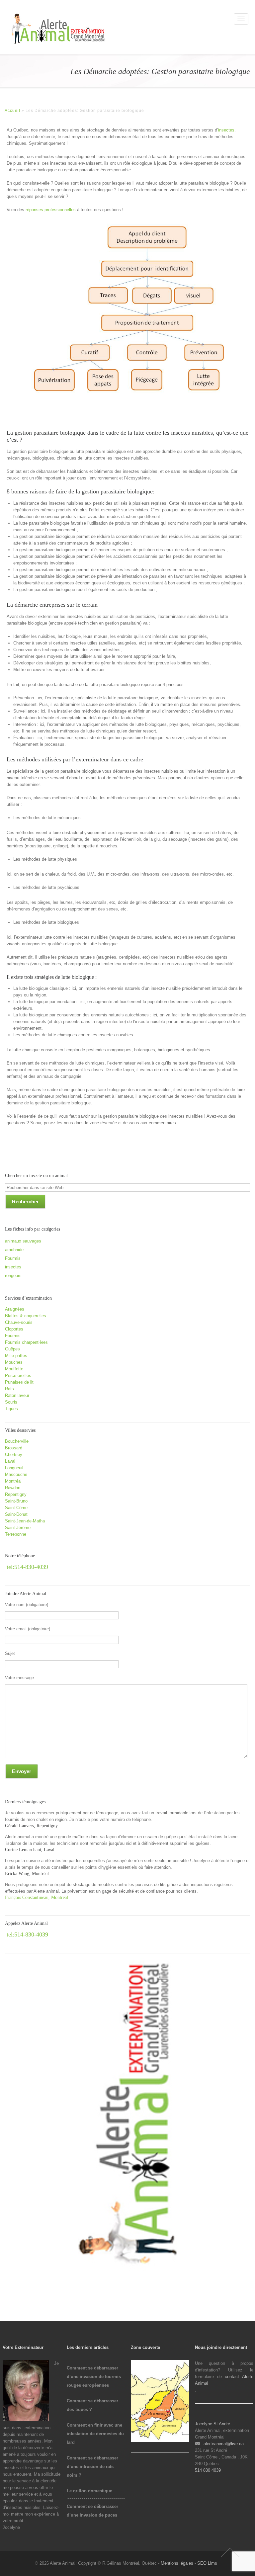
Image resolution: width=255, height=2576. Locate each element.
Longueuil (14, 1468)
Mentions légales (177, 2563)
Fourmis (13, 1258)
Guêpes (12, 1349)
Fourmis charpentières (26, 1342)
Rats (9, 1389)
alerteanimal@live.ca (224, 2444)
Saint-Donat (16, 1514)
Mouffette (14, 1369)
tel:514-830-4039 (27, 1567)
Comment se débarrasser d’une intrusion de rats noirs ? (92, 2467)
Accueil (12, 111)
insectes (226, 130)
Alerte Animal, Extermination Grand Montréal (33, 23)
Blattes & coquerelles (26, 1316)
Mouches (14, 1362)
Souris (11, 1402)
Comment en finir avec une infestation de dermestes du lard (95, 2434)
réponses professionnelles (51, 210)
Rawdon (13, 1488)
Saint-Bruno (16, 1501)
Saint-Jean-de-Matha (25, 1521)
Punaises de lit (19, 1382)
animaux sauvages (23, 1241)
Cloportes (14, 1329)
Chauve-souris (19, 1322)
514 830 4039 (209, 2470)
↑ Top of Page (230, 2552)
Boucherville (17, 1441)
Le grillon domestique (89, 2491)
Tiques (11, 1409)
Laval (10, 1461)
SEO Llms (207, 2563)
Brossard (14, 1448)
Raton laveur (17, 1395)
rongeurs (13, 1276)
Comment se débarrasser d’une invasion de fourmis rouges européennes (94, 2377)
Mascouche (16, 1474)
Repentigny (16, 1494)
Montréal (13, 1481)
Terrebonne (16, 1534)
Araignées (15, 1309)
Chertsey (14, 1455)
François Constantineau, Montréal (37, 1897)
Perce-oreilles (18, 1375)
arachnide (14, 1250)
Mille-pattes (16, 1356)
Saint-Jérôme (18, 1528)
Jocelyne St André (212, 2424)
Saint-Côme (16, 1508)
